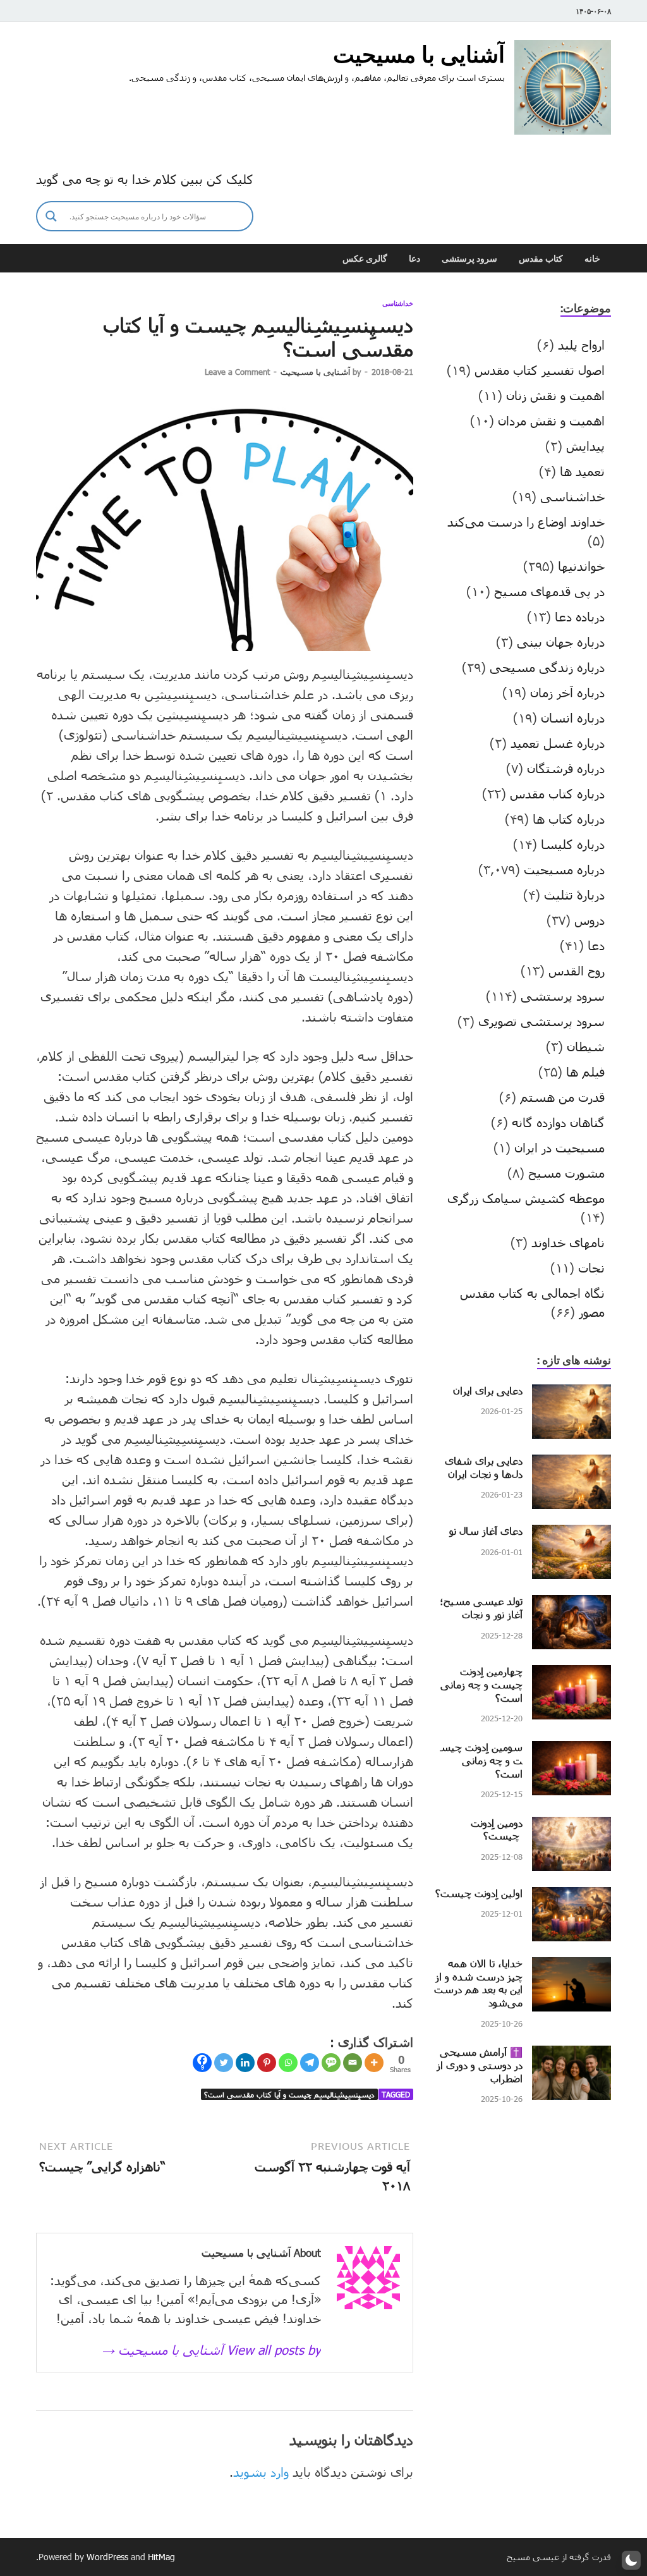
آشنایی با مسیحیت (419, 54)
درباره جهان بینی (561, 642)
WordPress (107, 2557)
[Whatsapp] (288, 2063)
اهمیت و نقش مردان (551, 420)
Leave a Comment (237, 372)
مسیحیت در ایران (559, 1147)
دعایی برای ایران (488, 1390)
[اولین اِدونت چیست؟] (571, 1896)
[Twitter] (224, 2063)
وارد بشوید (261, 2472)
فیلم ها (585, 1071)
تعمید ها (582, 471)
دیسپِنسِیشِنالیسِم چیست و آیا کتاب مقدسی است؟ (289, 2094)
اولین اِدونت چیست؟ (479, 1893)
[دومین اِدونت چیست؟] (571, 1826)
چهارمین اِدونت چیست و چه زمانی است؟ (481, 1684)
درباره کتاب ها (569, 819)
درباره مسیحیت (564, 869)
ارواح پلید (581, 345)
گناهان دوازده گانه (558, 1122)
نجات (591, 1267)
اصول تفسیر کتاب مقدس (540, 370)
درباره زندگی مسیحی (547, 667)
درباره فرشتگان (566, 768)
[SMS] (331, 2063)
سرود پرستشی (469, 259)
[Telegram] (310, 2063)
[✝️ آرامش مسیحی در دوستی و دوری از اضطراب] (571, 2055)
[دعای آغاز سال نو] (571, 1534)
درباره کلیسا (573, 844)
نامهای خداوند (568, 1242)
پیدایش (585, 446)
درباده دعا (580, 616)
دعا (414, 259)
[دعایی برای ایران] (571, 1394)
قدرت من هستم (562, 1097)
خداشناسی (398, 303)
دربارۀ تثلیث (574, 894)
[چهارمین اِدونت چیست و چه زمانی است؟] (571, 1675)
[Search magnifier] (51, 216)
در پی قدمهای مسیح (549, 591)
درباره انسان (573, 717)
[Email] (353, 2063)
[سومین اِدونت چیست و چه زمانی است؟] (571, 1750)
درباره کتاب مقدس (557, 793)
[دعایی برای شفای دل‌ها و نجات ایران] (571, 1464)
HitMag (161, 2557)
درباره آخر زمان (567, 692)
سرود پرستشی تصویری (541, 1021)
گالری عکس (365, 259)
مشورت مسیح (566, 1173)
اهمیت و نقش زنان (555, 395)
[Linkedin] (245, 2063)
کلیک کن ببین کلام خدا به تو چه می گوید (145, 179)
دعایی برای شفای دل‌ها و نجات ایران (484, 1467)
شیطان (586, 1046)
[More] (374, 2063)
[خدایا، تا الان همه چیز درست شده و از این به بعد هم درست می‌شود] (571, 1967)
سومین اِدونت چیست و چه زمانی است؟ (481, 1760)
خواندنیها (581, 566)
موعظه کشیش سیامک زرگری (526, 1198)
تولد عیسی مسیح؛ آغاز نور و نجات (481, 1608)
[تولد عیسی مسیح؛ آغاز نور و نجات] (571, 1604)
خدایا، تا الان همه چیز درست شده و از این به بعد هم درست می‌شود (478, 1983)
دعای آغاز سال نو (486, 1531)
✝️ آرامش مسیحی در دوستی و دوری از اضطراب (480, 2065)
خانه (592, 259)
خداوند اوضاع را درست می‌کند (526, 522)
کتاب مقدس (541, 259)
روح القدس (577, 970)
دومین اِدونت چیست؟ (497, 1829)
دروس (590, 920)
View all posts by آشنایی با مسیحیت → (211, 2350)
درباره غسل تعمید (558, 743)
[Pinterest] (267, 2063)
